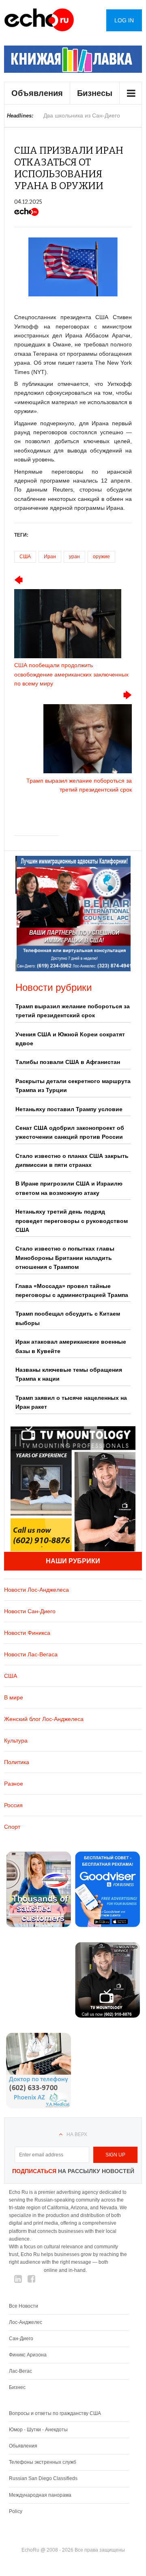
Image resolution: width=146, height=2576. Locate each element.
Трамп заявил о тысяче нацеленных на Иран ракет (71, 1402)
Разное (14, 1784)
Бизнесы (95, 93)
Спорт (12, 1827)
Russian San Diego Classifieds (43, 2478)
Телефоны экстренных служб (43, 2462)
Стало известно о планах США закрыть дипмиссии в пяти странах (72, 1160)
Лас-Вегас (20, 2371)
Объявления (37, 93)
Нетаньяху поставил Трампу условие (69, 1109)
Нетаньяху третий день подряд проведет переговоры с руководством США (72, 1221)
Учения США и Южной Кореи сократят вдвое (70, 1039)
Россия (13, 1805)
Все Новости (24, 2306)
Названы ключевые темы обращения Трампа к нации (69, 1374)
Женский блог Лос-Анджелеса (44, 1719)
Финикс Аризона (28, 2355)
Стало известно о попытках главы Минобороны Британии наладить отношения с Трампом (65, 1258)
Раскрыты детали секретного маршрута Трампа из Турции (73, 1086)
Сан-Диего (21, 2339)
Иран (50, 557)
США (25, 557)
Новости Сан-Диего (30, 1611)
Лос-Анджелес (26, 2322)
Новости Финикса (27, 1633)
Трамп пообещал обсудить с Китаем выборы (68, 1318)
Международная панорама (40, 2495)
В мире (14, 1697)
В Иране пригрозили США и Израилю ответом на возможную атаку (69, 1188)
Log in (124, 20)
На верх (77, 2134)
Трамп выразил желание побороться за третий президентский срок (73, 1011)
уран (74, 557)
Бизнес (17, 2387)
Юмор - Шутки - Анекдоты (38, 2430)
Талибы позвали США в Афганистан (68, 1062)
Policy (16, 2511)
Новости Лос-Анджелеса (36, 1590)
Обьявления (23, 2446)
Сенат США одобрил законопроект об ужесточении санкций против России (70, 1132)
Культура (16, 1741)
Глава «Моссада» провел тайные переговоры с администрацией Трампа (72, 1290)
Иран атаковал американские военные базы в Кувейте (71, 1346)
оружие (101, 557)
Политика (17, 1762)
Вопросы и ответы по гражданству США (55, 2413)
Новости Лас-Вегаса (31, 1654)
